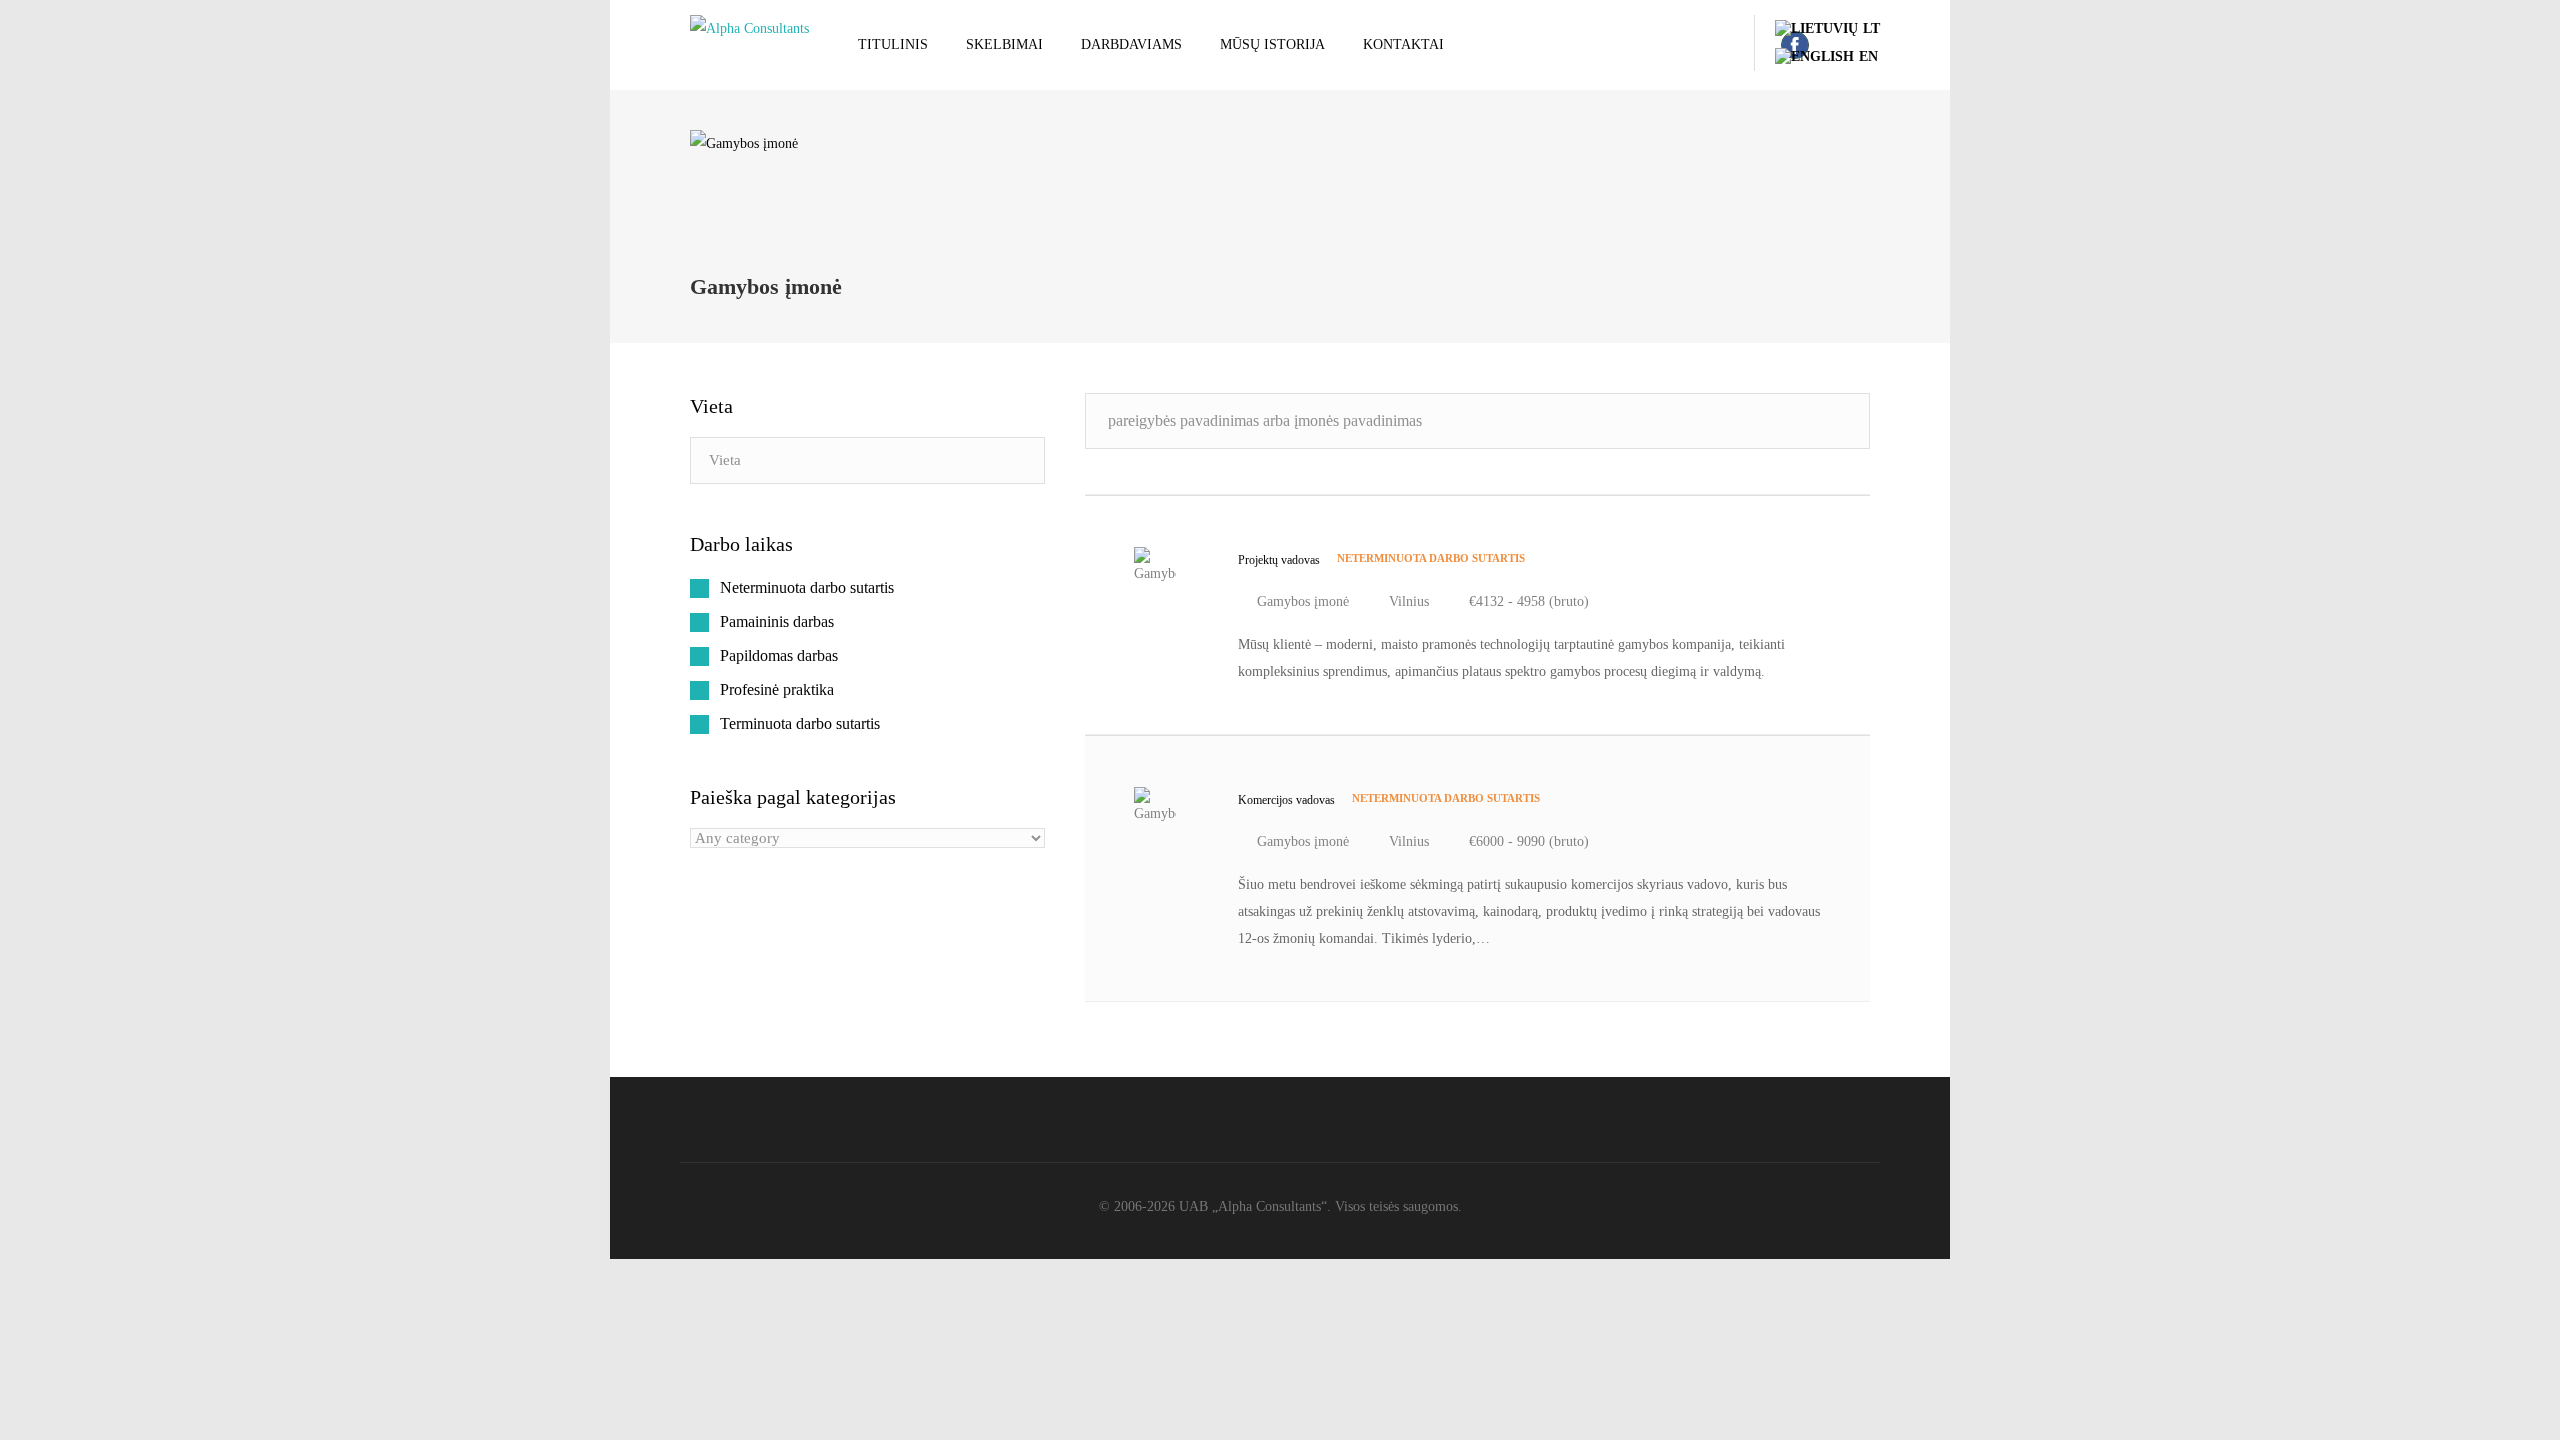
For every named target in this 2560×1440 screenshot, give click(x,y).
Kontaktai (1403, 44)
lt (1871, 28)
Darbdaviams (1131, 44)
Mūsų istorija (1272, 44)
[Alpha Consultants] (749, 28)
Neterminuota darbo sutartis (807, 587)
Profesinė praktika (777, 689)
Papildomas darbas (779, 655)
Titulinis (893, 44)
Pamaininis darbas (777, 621)
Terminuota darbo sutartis (800, 723)
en (1868, 56)
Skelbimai (1004, 44)
